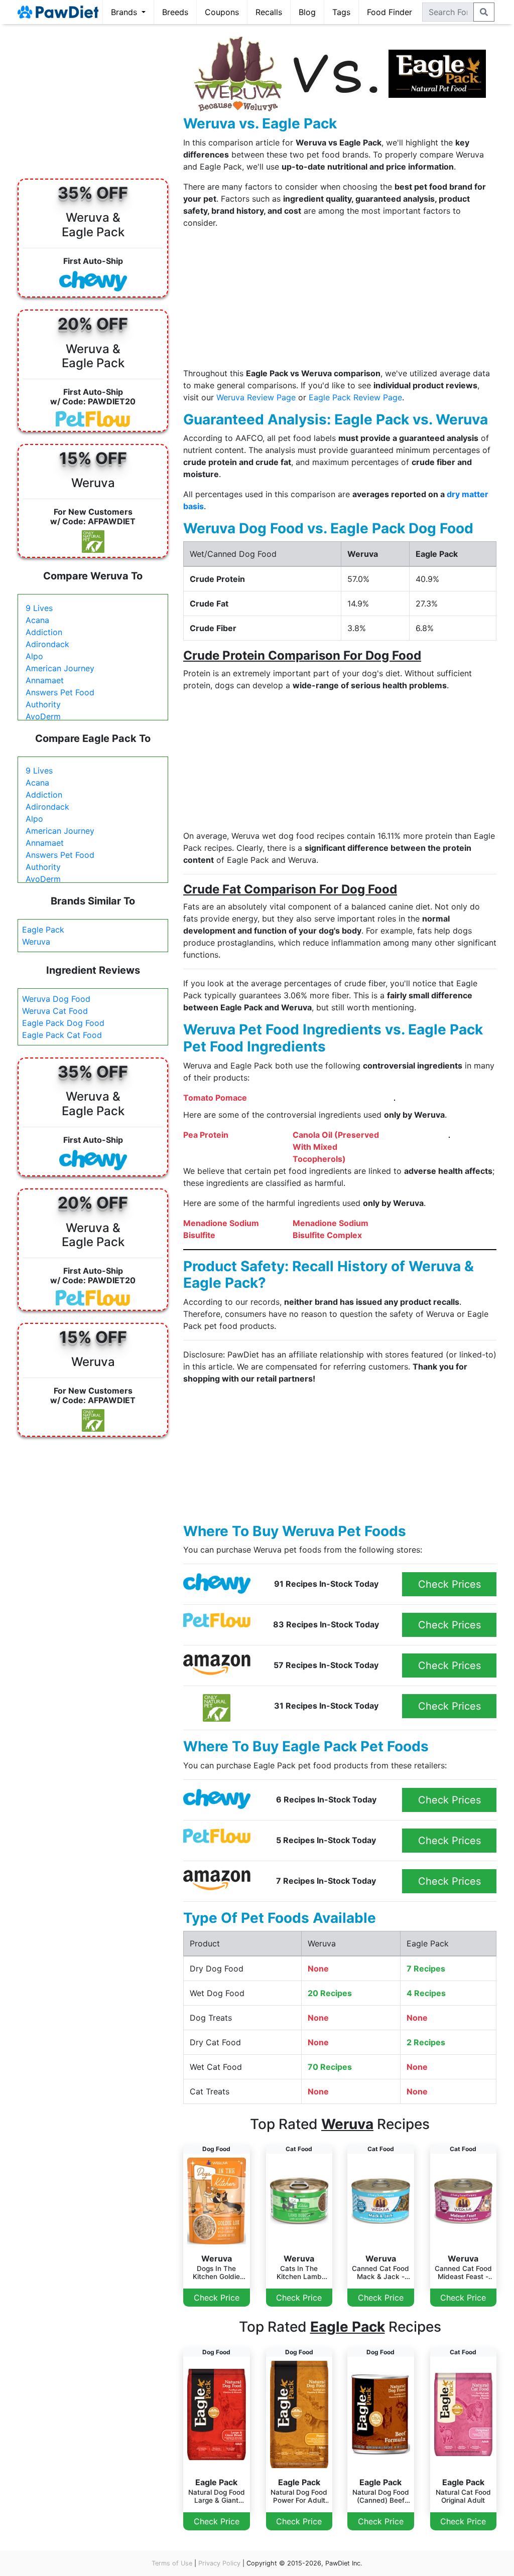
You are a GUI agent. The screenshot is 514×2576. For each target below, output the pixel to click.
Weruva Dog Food (56, 999)
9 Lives (39, 608)
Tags (341, 12)
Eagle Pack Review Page (355, 397)
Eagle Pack (43, 930)
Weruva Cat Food (55, 1011)
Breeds (175, 12)
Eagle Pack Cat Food (62, 1035)
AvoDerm (43, 716)
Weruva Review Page (256, 397)
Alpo (34, 656)
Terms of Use (172, 2563)
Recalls (269, 12)
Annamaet (45, 680)
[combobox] (448, 12)
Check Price (217, 2298)
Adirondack (47, 644)
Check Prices (449, 1584)
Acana (37, 620)
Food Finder (390, 12)
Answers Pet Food (60, 692)
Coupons (222, 12)
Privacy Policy (219, 2563)
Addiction (44, 632)
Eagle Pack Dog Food (63, 1023)
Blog (307, 12)
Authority (43, 704)
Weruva (36, 942)
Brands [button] (125, 12)
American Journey (60, 668)
